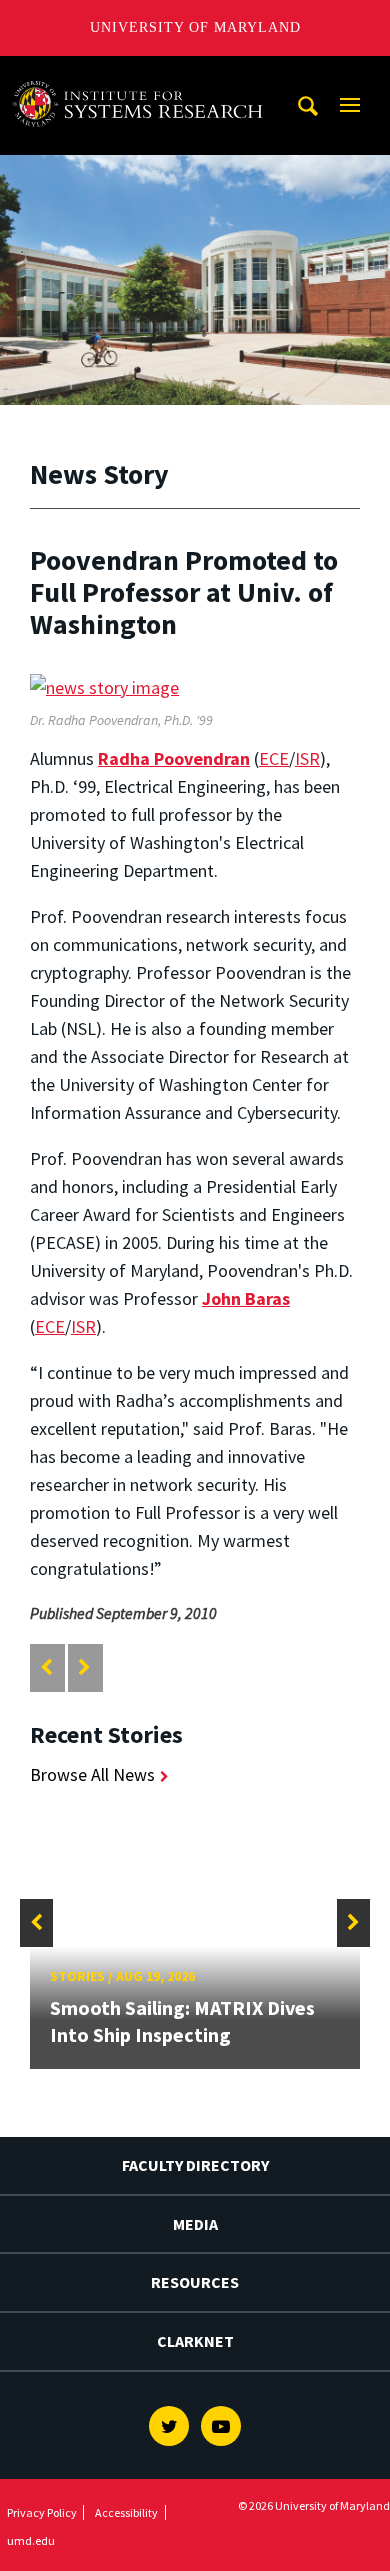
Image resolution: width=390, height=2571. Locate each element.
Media (195, 2224)
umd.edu (31, 2540)
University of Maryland (195, 27)
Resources (195, 2282)
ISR (307, 758)
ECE (274, 758)
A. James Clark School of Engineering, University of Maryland (143, 74)
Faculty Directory (195, 2165)
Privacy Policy (42, 2512)
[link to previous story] (46, 1667)
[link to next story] (84, 1667)
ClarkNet (195, 2341)
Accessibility (126, 2512)
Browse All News (92, 1774)
